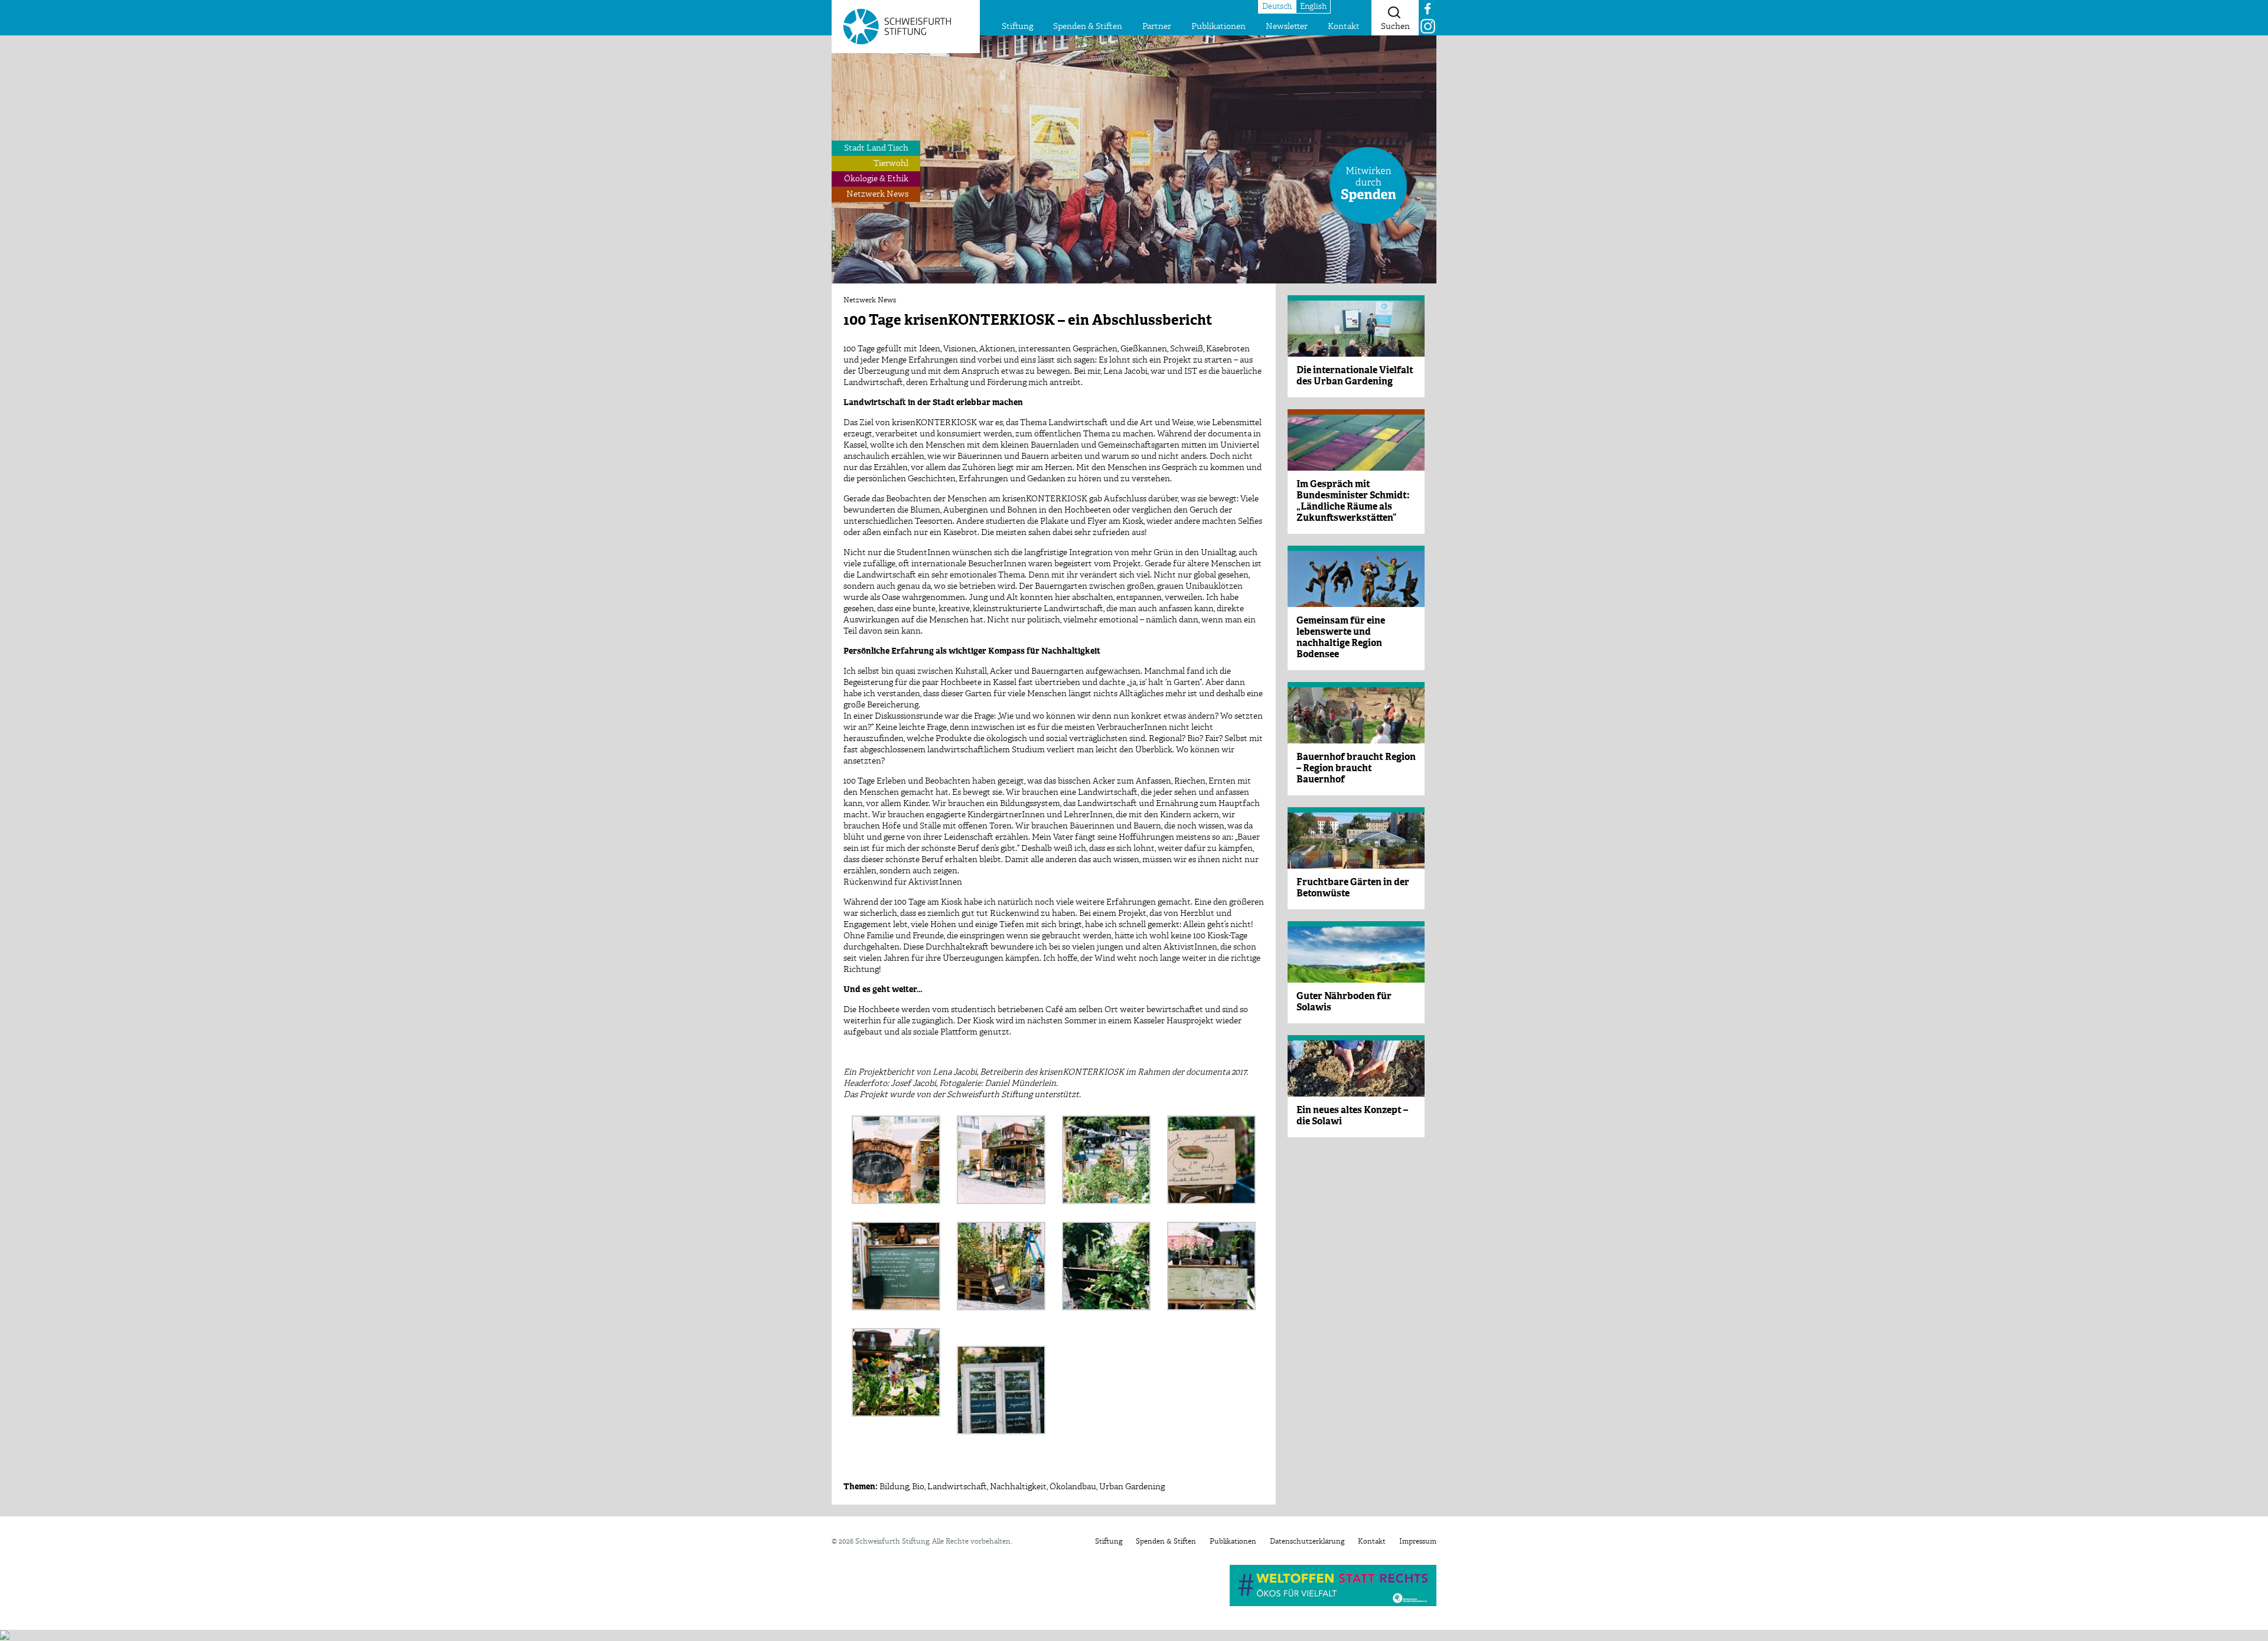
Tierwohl (891, 164)
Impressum (1418, 1542)
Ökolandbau (1073, 1487)
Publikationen (1218, 27)
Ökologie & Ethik (876, 179)
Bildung (894, 1487)
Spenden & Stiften (1088, 27)
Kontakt (1344, 27)
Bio (918, 1487)
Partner (1157, 27)
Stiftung (1017, 27)
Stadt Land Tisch (876, 148)
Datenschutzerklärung (1307, 1542)
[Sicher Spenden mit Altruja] (5, 1635)
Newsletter (1287, 27)
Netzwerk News (877, 194)
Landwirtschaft (957, 1487)
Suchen (1395, 27)
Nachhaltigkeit (1018, 1487)
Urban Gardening (1132, 1487)
